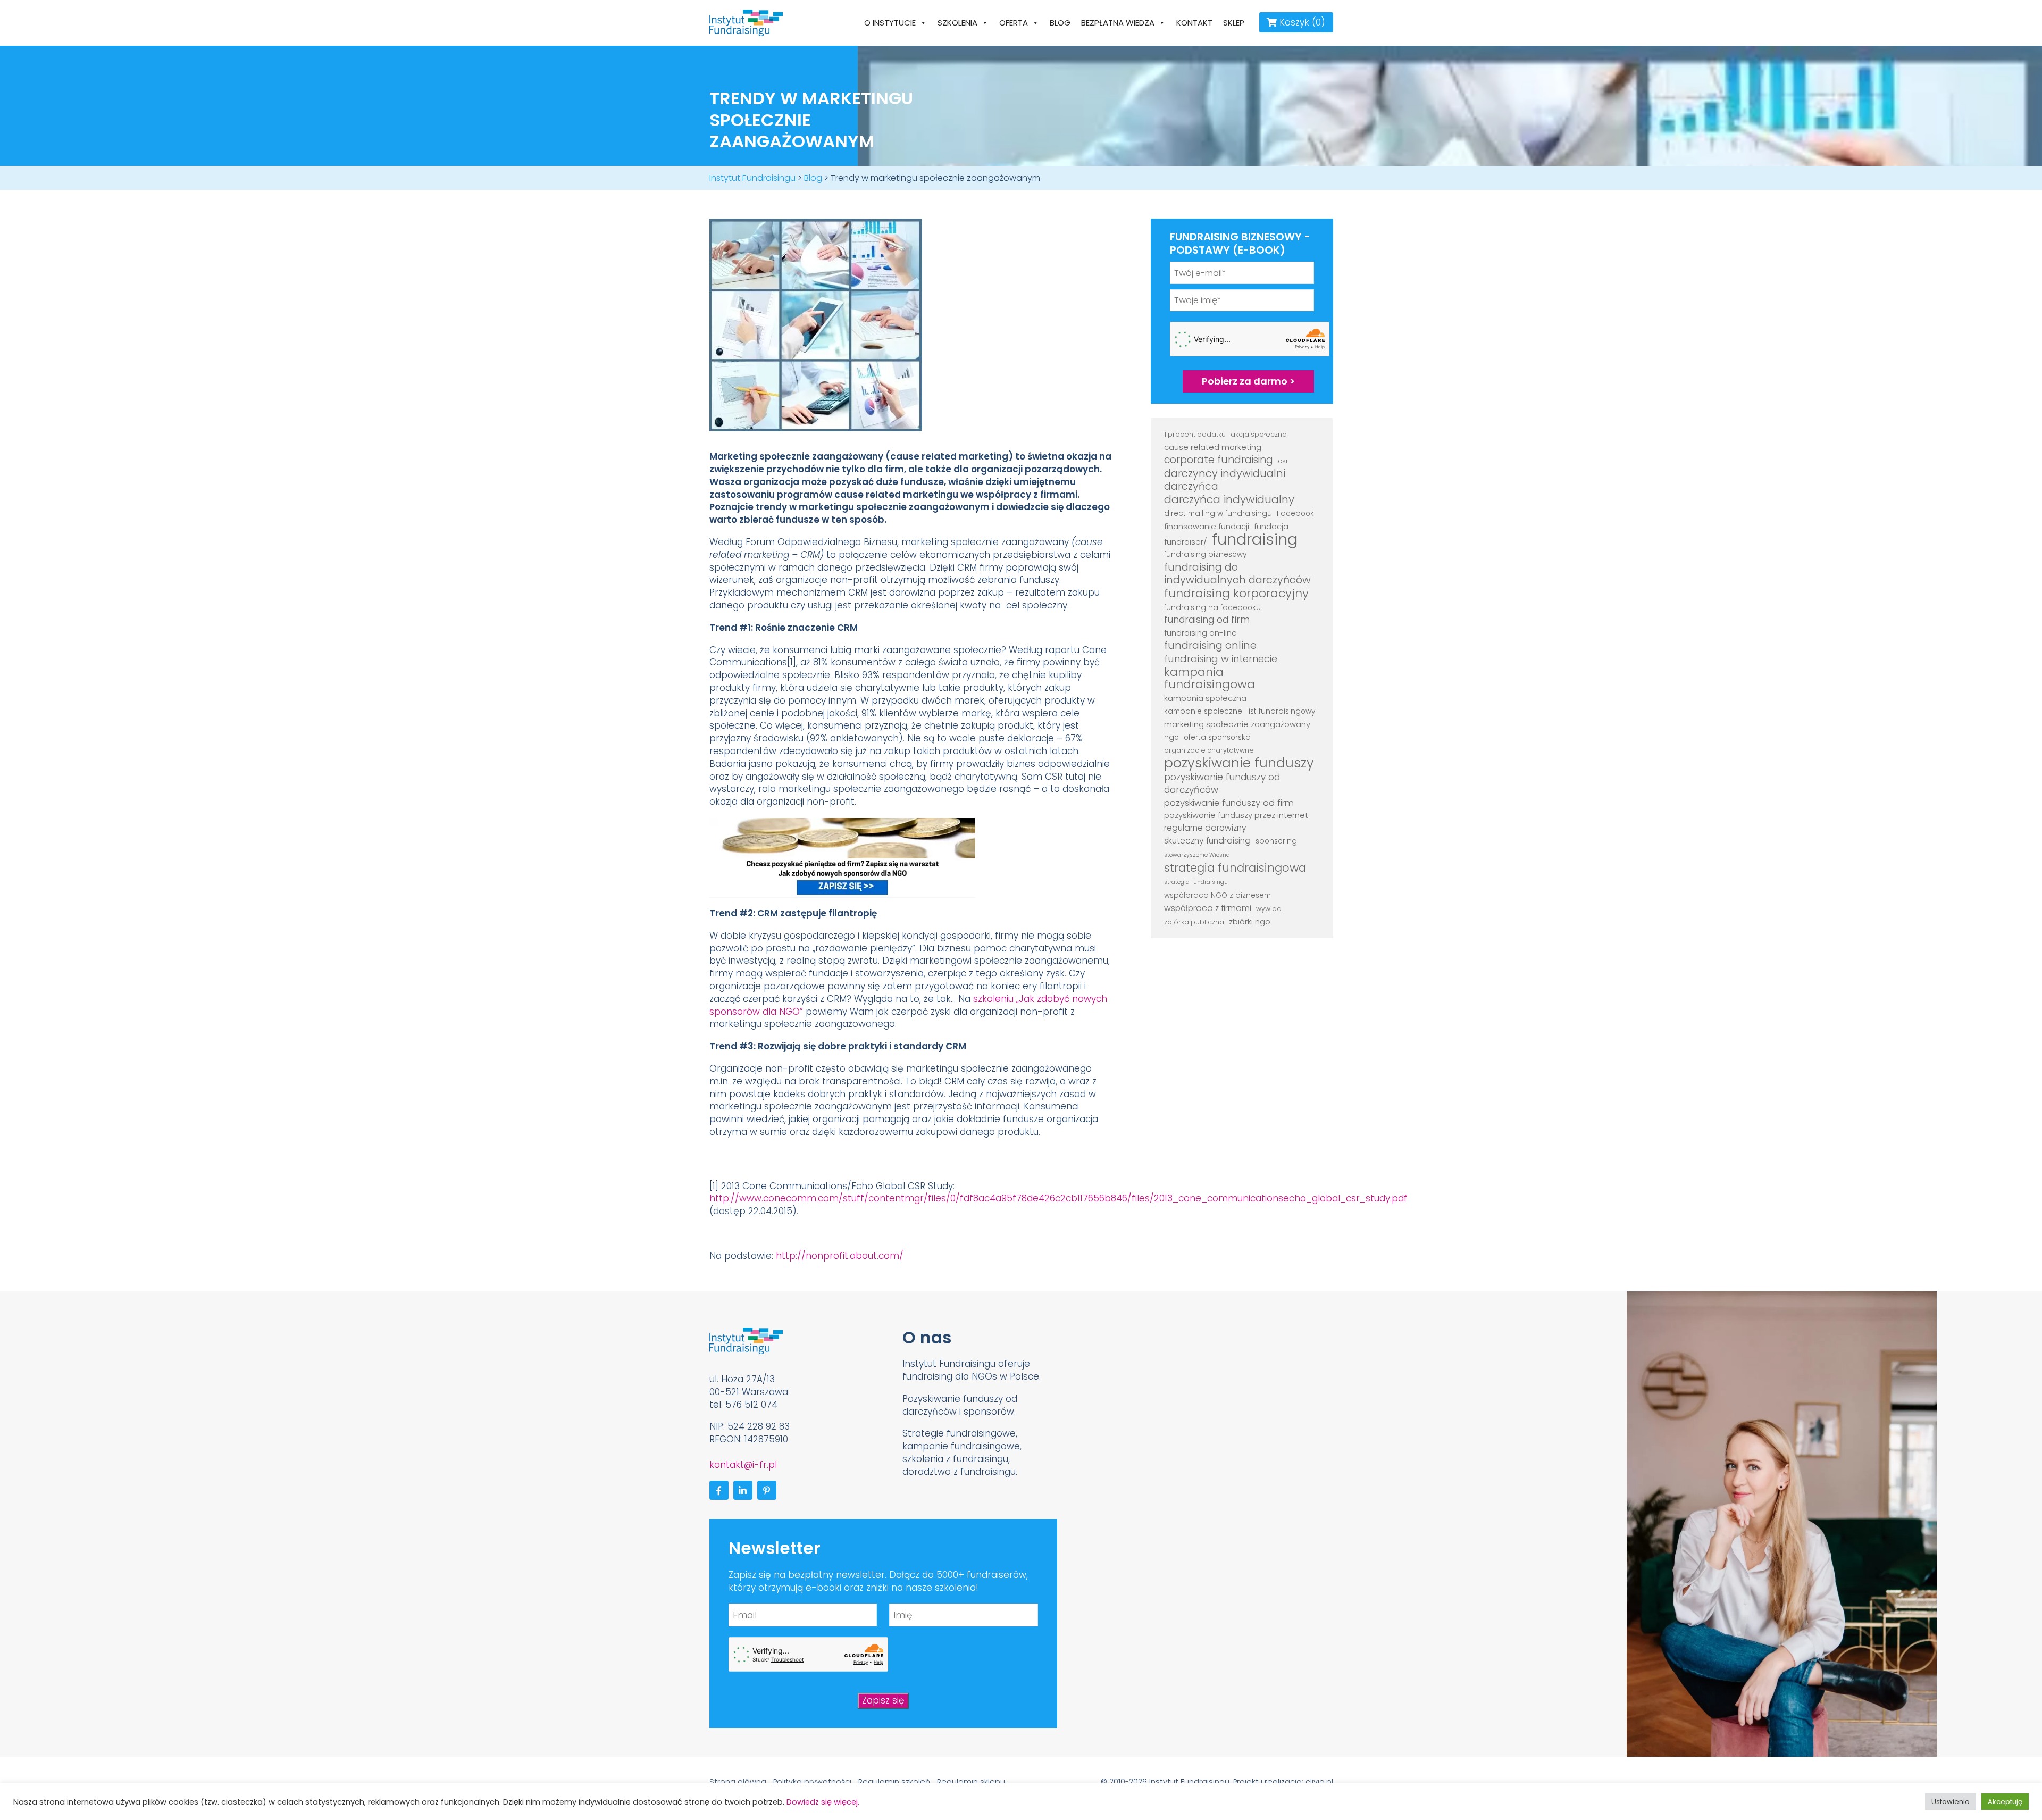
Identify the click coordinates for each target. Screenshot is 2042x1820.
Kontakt (1194, 23)
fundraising (1255, 539)
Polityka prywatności (812, 1782)
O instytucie (890, 23)
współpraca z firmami (1208, 908)
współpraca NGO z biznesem (1217, 895)
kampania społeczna (1205, 698)
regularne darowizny (1205, 828)
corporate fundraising (1219, 460)
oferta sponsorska (1217, 737)
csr (1283, 461)
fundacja (1271, 526)
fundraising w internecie (1221, 659)
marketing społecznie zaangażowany (1237, 724)
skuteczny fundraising (1207, 841)
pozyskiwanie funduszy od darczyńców (1222, 784)
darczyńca (1191, 487)
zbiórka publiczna (1194, 922)
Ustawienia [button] (1951, 1802)
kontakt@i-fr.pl (743, 1465)
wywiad (1269, 909)
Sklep (1234, 23)
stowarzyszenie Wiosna (1197, 855)
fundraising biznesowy (1205, 554)
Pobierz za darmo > (1248, 381)
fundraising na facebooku (1212, 608)
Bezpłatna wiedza (1118, 23)
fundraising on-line (1200, 633)
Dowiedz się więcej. (823, 1802)
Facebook (1295, 514)
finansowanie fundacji (1207, 526)
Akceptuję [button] (2005, 1802)
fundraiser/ (1186, 542)
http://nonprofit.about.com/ (840, 1256)
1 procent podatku (1195, 434)
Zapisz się (883, 1700)
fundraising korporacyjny (1236, 594)
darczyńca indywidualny (1229, 500)
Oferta (1014, 23)
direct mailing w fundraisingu (1218, 514)
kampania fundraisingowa (1210, 679)
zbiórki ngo (1250, 921)
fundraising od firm (1207, 620)
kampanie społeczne (1203, 711)
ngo (1171, 737)
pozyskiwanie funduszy (1239, 763)
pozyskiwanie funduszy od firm (1229, 803)
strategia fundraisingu (1196, 882)
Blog (1060, 23)
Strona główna (738, 1782)
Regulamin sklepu (971, 1782)
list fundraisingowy (1281, 711)
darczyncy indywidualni (1225, 474)
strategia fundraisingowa (1235, 868)
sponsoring (1276, 841)
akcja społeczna (1259, 434)
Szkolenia (957, 23)
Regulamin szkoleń (894, 1782)
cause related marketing (1213, 447)
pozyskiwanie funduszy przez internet (1236, 815)
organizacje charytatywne (1209, 750)
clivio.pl (1319, 1782)
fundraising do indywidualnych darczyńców (1237, 574)
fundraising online (1210, 646)
